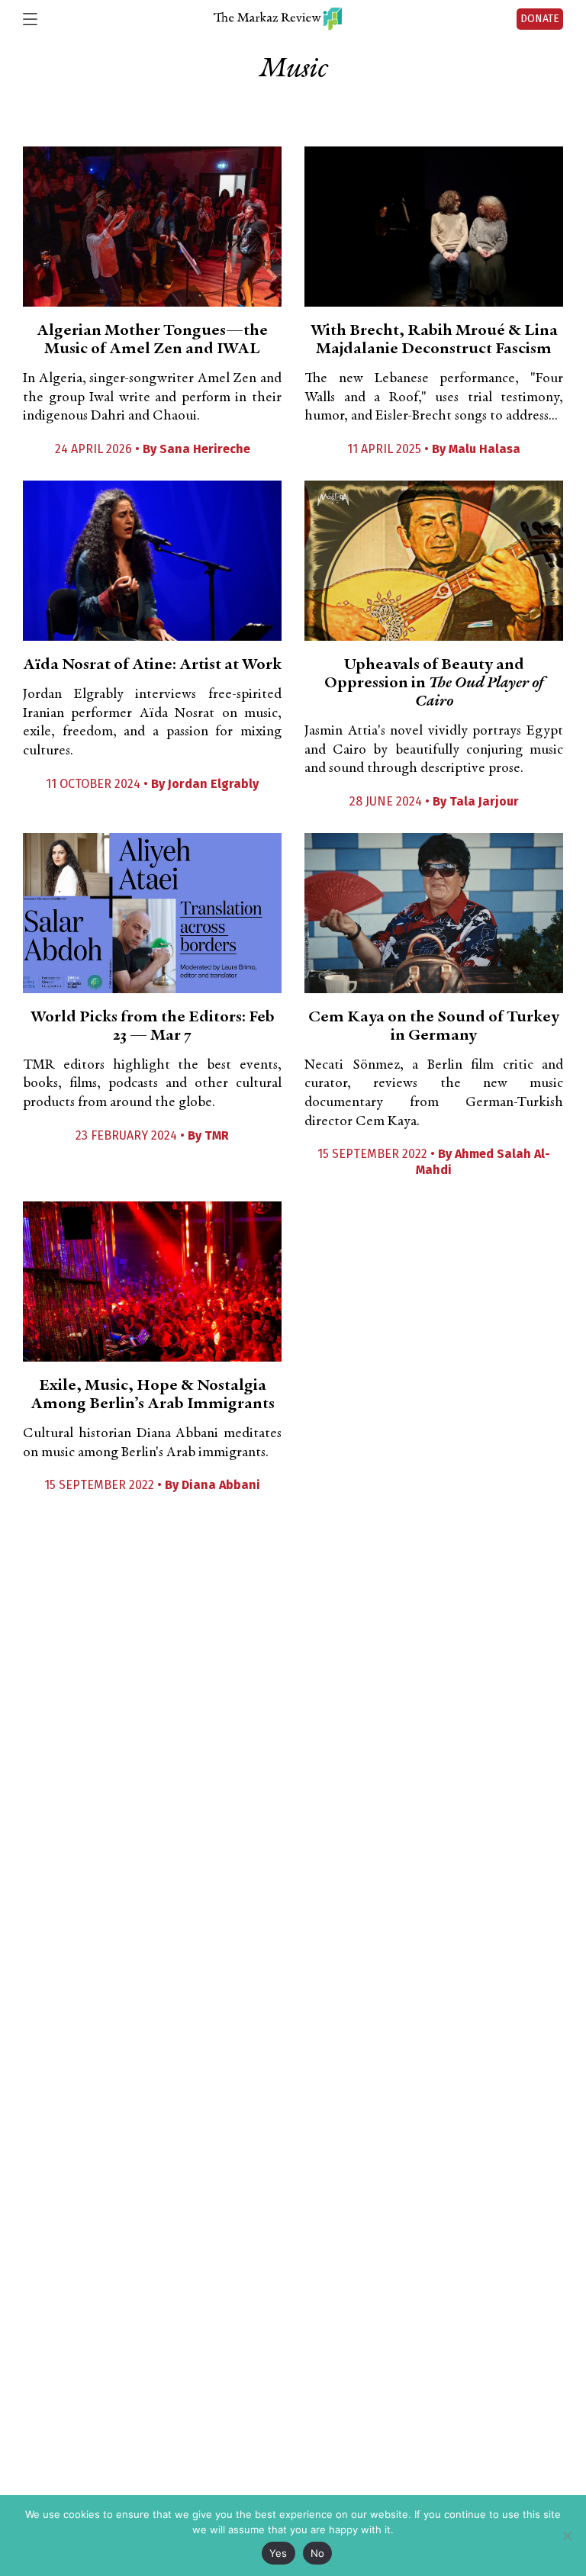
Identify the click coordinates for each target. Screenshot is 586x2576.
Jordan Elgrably (213, 784)
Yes (279, 2553)
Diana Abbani (221, 1485)
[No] (567, 2536)
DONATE (540, 19)
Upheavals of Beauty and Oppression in (434, 683)
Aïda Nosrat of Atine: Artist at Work (152, 665)
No (318, 2553)
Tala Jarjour (484, 801)
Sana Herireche (205, 449)
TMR (217, 1135)
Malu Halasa (485, 449)
